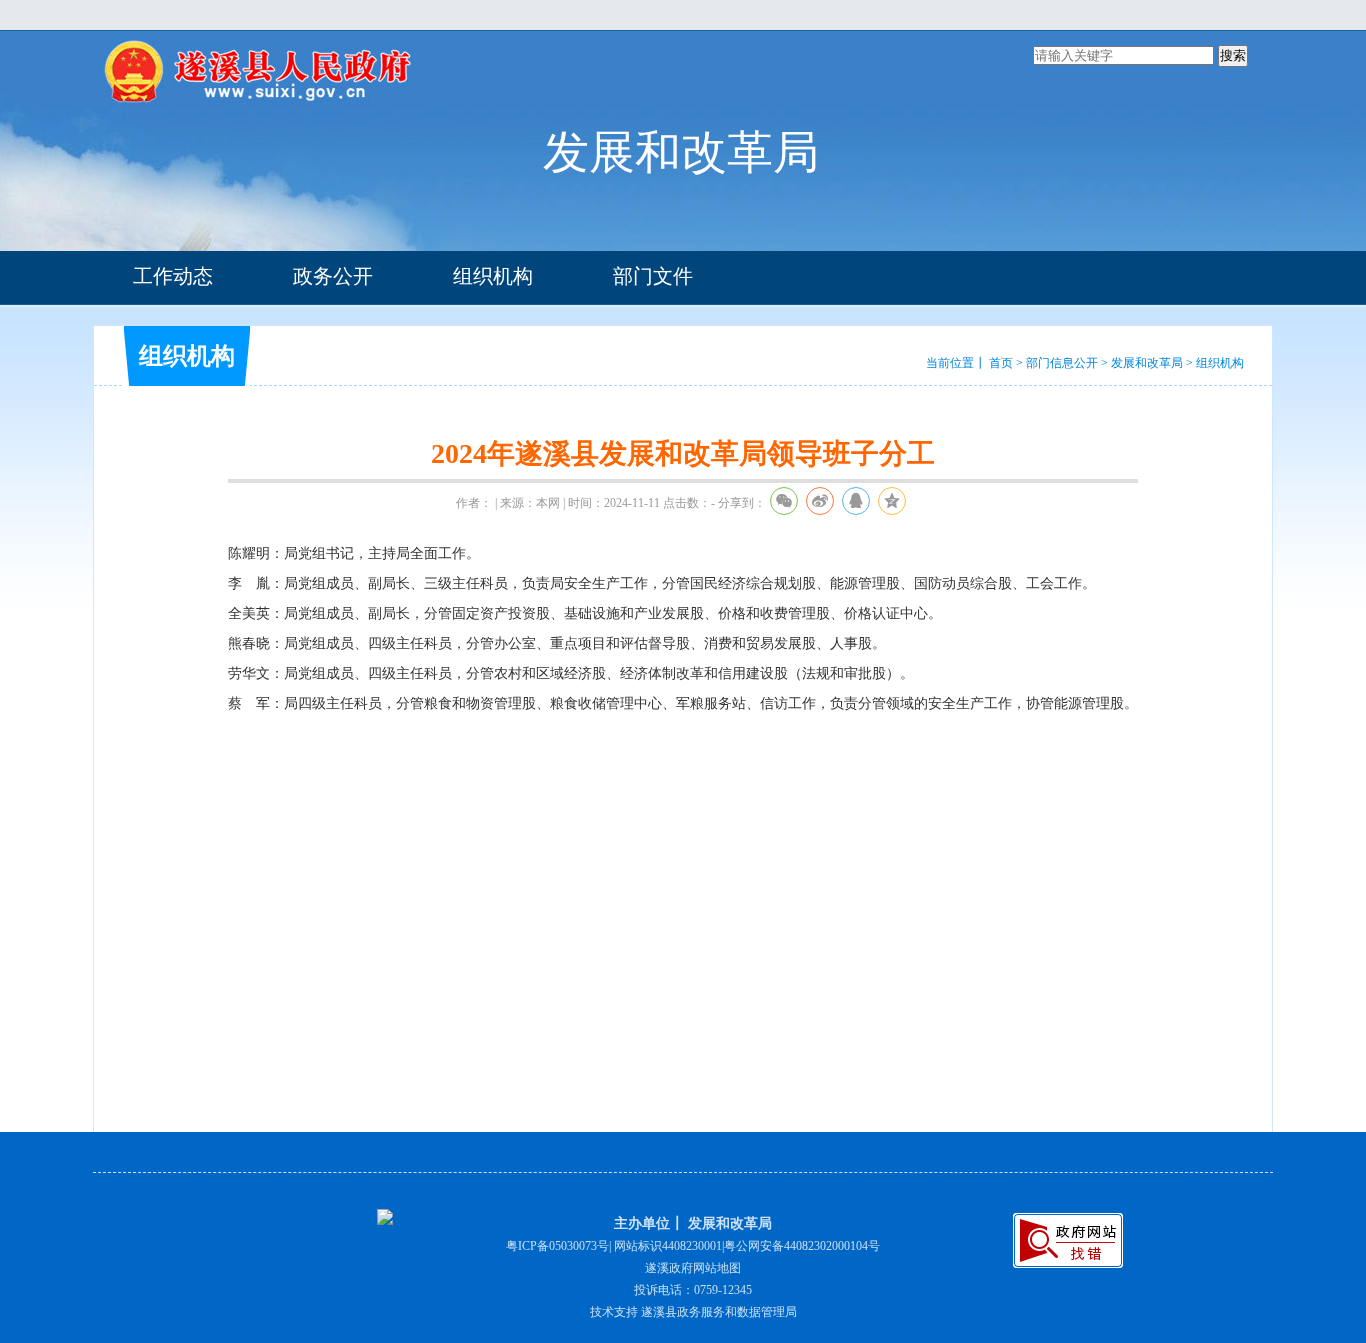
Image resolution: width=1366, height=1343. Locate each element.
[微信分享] (784, 501)
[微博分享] (820, 501)
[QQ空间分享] (892, 501)
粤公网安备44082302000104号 (802, 1246)
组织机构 (493, 276)
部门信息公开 (1062, 363)
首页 (1001, 363)
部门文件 (653, 276)
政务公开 (333, 276)
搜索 (1233, 55)
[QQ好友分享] (856, 501)
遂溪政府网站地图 (693, 1268)
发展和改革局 (1147, 363)
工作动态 (173, 276)
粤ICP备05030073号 (557, 1246)
